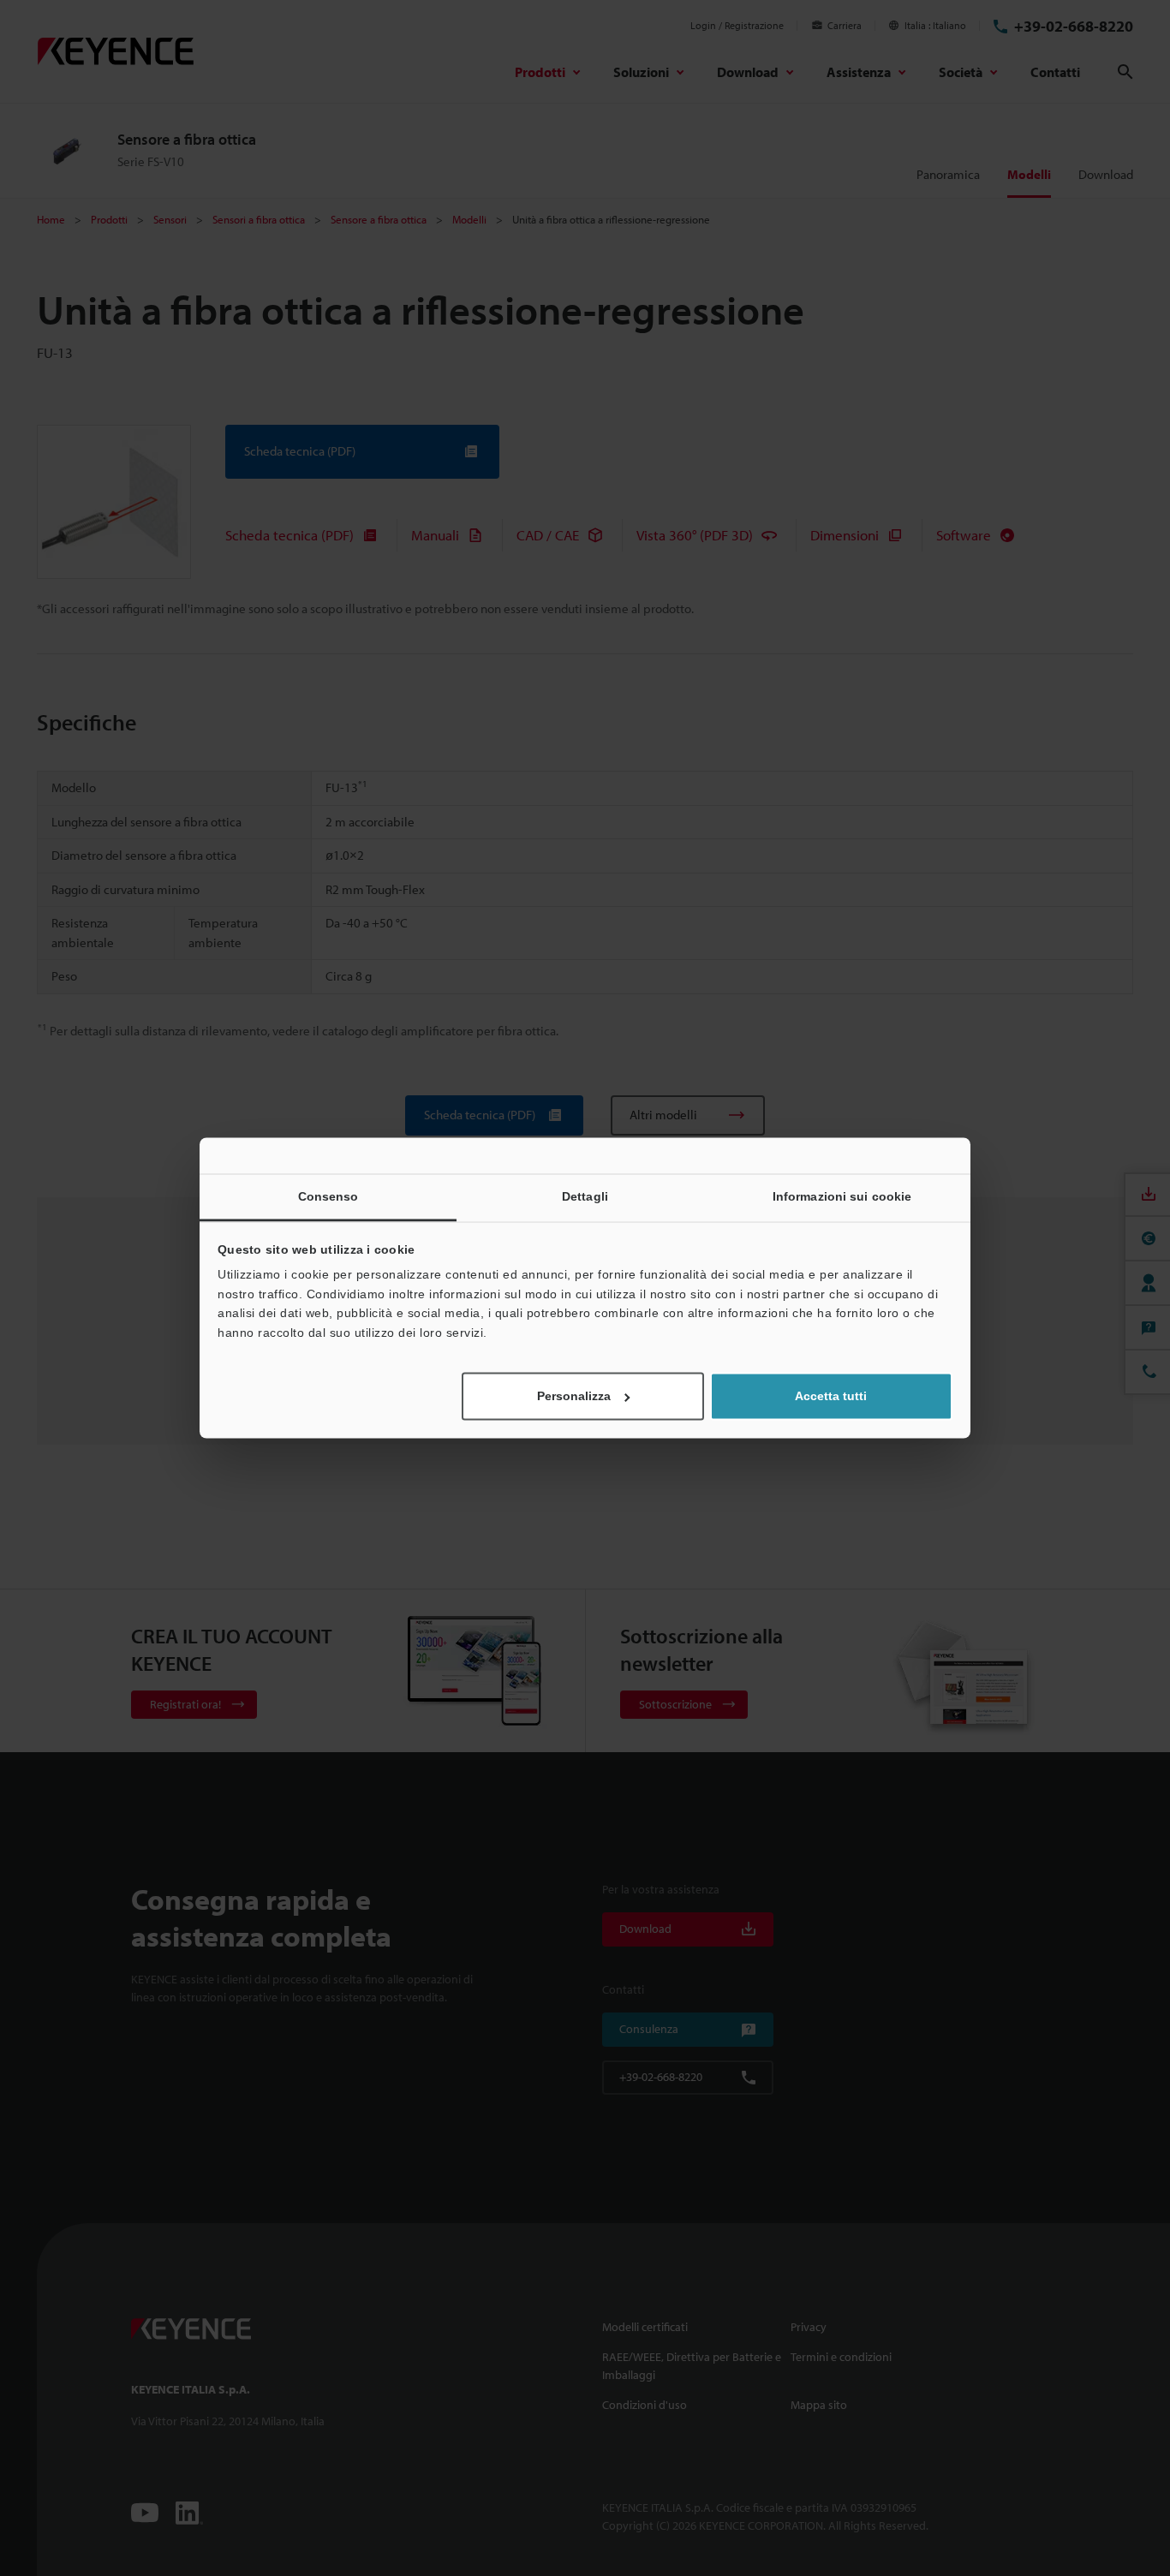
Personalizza (574, 1397)
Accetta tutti (831, 1397)
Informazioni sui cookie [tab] (842, 1196)
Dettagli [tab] (585, 1196)
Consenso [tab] (328, 1196)
